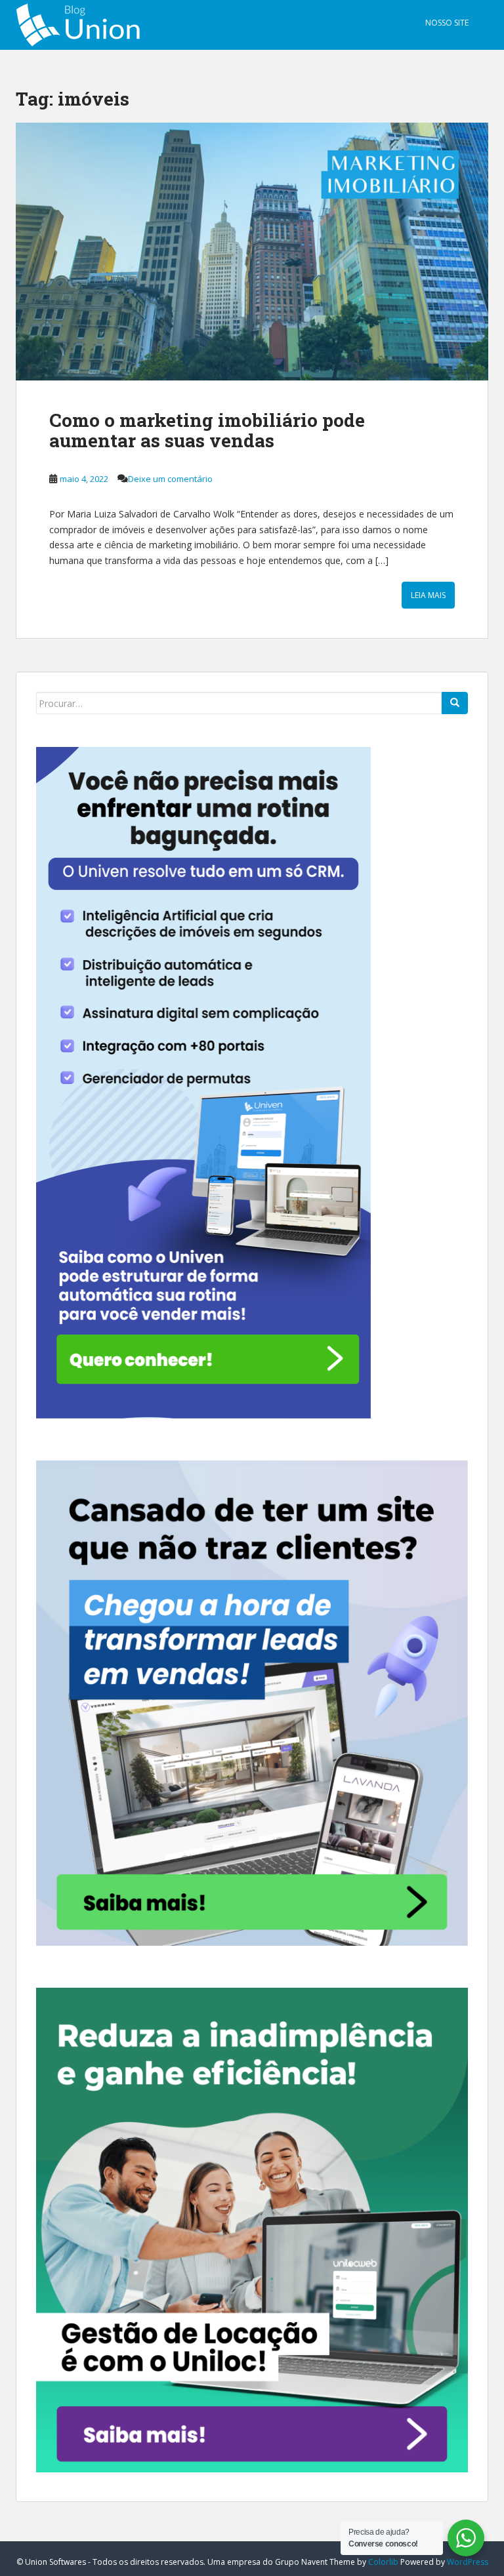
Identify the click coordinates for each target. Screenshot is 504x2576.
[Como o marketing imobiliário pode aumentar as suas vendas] (252, 252)
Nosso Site (447, 23)
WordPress (468, 2562)
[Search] (455, 703)
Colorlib (383, 2562)
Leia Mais (428, 595)
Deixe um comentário (170, 479)
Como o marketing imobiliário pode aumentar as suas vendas (207, 430)
